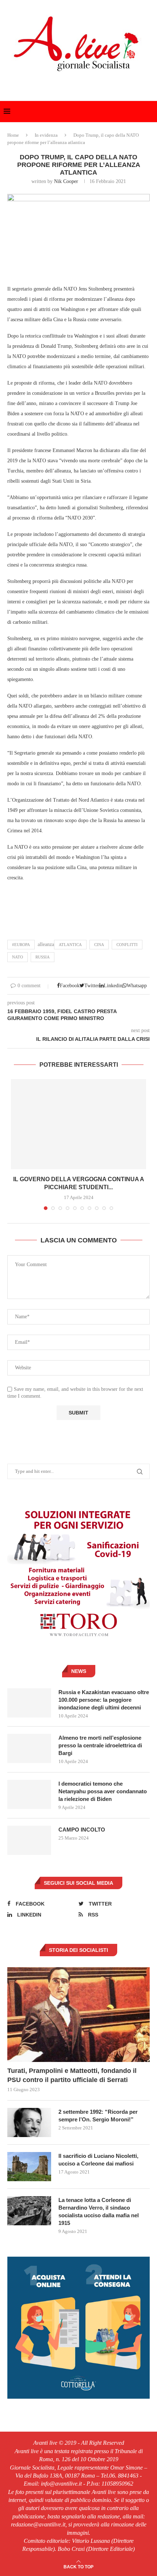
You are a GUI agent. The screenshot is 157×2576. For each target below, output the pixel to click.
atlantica (70, 945)
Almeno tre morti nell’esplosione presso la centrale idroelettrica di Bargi (100, 1745)
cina (99, 945)
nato (18, 957)
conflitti (127, 945)
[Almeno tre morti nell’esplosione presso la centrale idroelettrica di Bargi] (29, 1748)
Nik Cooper (66, 181)
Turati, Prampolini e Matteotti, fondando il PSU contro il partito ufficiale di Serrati (72, 2075)
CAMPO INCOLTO (82, 1830)
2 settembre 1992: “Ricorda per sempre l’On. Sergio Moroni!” (98, 2116)
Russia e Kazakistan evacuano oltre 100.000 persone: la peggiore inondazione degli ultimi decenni (104, 1700)
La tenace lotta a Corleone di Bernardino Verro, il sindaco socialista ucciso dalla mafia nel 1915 (99, 2211)
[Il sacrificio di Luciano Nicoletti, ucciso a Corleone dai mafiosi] (29, 2167)
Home (13, 135)
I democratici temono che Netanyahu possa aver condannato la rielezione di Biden (103, 1791)
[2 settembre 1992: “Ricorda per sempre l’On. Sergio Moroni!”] (29, 2122)
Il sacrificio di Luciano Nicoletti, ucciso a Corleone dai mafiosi (98, 2160)
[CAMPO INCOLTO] (29, 1840)
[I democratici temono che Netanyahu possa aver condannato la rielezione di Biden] (29, 1794)
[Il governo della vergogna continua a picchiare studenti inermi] (78, 1124)
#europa (21, 945)
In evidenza (46, 135)
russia (43, 957)
